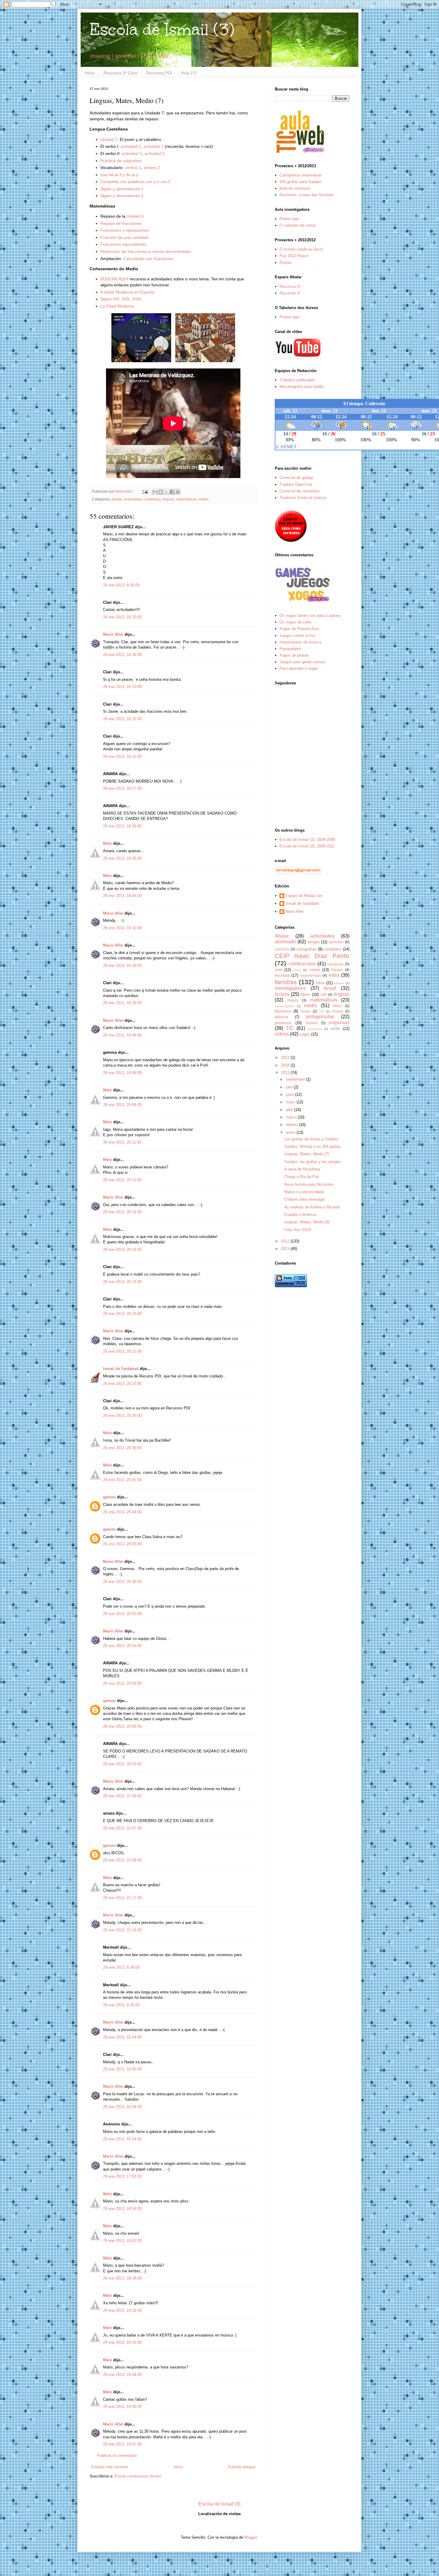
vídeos (282, 1034)
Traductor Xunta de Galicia (303, 498)
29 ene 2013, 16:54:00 (122, 2139)
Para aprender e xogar (299, 668)
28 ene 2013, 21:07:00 (122, 1828)
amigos (314, 942)
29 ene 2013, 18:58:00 (122, 2209)
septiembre (296, 1079)
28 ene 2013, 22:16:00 (122, 1930)
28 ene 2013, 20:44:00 (122, 1512)
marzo (292, 1117)
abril (290, 1110)
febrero (292, 1125)
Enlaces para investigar (305, 1199)
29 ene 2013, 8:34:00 (121, 1967)
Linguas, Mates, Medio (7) (307, 1154)
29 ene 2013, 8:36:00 (121, 2005)
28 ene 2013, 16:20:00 (122, 617)
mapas (293, 1000)
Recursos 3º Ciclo (120, 73)
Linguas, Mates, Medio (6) (307, 1222)
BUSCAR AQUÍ (114, 279)
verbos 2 (152, 168)
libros (306, 994)
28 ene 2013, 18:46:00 (122, 896)
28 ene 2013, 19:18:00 (122, 966)
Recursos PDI (159, 73)
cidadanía (335, 964)
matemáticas (187, 499)
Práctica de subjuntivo (121, 161)
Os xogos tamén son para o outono (310, 616)
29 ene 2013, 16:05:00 (122, 2069)
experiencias (311, 975)
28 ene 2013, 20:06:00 (122, 1105)
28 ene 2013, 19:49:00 (122, 1073)
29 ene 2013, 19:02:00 (122, 2241)
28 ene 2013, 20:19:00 (122, 1282)
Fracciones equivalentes (123, 244)
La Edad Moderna (117, 306)
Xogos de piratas (294, 655)
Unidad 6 (135, 216)
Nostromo (283, 1011)
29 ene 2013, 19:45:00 (122, 2407)
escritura (282, 975)
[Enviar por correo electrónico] (155, 492)
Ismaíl (330, 988)
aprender (336, 942)
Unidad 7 (109, 139)
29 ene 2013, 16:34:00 (122, 2107)
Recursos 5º (290, 287)
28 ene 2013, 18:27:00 (122, 788)
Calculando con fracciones (148, 259)
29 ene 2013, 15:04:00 (122, 2037)
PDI (322, 1011)
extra (334, 975)
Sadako (311, 1023)
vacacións (315, 1029)
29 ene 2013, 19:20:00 (122, 2342)
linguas (168, 499)
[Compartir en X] (166, 492)
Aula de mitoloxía (295, 188)
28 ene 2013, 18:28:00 (122, 826)
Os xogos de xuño (295, 622)
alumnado (285, 942)
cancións (282, 949)
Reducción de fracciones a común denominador (146, 251)
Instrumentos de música (300, 642)
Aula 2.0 (189, 73)
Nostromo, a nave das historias (307, 195)
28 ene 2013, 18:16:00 (122, 756)
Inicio (90, 73)
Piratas (286, 263)
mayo (291, 1102)
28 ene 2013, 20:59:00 (122, 1764)
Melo (108, 843)
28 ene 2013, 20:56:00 (122, 1646)
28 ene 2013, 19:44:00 (122, 1035)
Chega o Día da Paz (302, 1177)
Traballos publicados (297, 380)
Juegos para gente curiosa (302, 662)
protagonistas (320, 1017)
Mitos (337, 1006)
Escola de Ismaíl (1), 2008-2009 (307, 840)
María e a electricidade (304, 1192)
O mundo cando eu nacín (301, 249)
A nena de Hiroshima (302, 1169)
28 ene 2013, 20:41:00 (122, 1480)
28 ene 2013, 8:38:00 (121, 585)
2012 (286, 1241)
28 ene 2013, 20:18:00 (122, 1249)
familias (286, 982)
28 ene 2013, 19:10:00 (122, 928)
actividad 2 (154, 146)
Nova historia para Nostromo (309, 1184)
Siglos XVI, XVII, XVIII (121, 299)
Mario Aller (113, 634)
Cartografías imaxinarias (301, 175)
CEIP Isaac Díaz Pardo (312, 956)
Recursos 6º (290, 293)
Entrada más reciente (110, 2467)
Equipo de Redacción (304, 896)
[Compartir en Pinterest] (178, 492)
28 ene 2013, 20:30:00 (122, 1416)
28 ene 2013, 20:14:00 (122, 1212)
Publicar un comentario (117, 2456)
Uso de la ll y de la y (119, 175)
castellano (152, 499)
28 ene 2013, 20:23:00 (122, 1384)
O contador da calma (298, 225)
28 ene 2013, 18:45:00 (122, 858)
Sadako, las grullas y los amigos (313, 1162)
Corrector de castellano (300, 491)
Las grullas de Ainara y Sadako (311, 1139)
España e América (300, 1215)
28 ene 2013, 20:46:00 (122, 1582)
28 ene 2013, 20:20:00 (122, 1314)
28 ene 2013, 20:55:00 (122, 1614)
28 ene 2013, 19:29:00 (122, 1003)
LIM (323, 994)
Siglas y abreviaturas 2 (122, 196)
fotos (320, 983)
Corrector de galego (296, 478)
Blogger (251, 2537)
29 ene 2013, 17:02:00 (122, 2176)
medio (204, 499)
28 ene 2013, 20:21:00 (122, 1351)
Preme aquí (290, 219)
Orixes (306, 1011)
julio (290, 1087)
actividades (133, 499)
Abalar (117, 499)
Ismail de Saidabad (121, 1369)
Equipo (337, 970)
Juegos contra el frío (297, 636)
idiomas (339, 983)
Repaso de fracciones (121, 223)
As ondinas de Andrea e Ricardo (312, 1207)
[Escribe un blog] (161, 492)
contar (314, 970)
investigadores (290, 988)
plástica (281, 1017)
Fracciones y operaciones (125, 230)
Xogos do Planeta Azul (299, 629)
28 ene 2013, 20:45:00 (122, 1544)
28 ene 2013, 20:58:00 (122, 1683)
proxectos (283, 1023)
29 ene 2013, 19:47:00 (122, 2444)
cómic (297, 970)
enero (291, 1132)
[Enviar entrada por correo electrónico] (145, 491)
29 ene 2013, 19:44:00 (122, 2375)
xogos (305, 1034)
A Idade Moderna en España (127, 292)
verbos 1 (133, 168)
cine (278, 970)
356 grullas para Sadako (300, 182)
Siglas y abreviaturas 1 (122, 189)
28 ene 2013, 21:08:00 (122, 1860)
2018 (286, 1065)
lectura (282, 994)
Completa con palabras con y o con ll (135, 182)
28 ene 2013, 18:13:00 (122, 687)
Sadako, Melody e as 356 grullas (313, 1146)
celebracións (302, 964)
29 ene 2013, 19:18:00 (122, 2278)
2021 (286, 1057)
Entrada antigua (242, 2467)
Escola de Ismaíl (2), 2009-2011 (307, 846)
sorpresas (339, 1023)
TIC (290, 1028)
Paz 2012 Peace (294, 256)
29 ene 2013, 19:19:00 (122, 2310)
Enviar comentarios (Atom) (138, 2476)
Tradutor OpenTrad (296, 484)
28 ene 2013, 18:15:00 (122, 719)
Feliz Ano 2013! (298, 1230)
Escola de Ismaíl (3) (162, 29)
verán (335, 1029)
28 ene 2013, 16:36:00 (122, 655)
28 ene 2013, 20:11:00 (122, 1142)
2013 (286, 1073)
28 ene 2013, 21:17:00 (122, 1898)
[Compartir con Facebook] (172, 492)
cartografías (306, 949)
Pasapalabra (290, 649)
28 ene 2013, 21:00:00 (122, 1796)
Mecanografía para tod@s (302, 387)
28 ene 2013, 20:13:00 (122, 1180)
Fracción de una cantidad (124, 237)
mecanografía (284, 1006)
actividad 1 (131, 146)
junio (290, 1095)
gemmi (109, 1497)
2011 (286, 1249)
